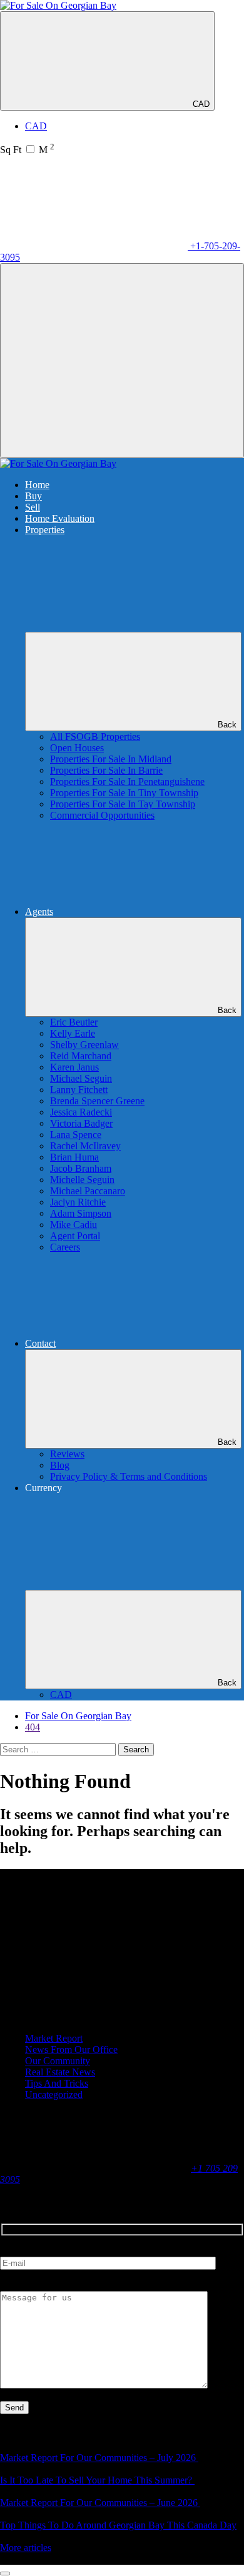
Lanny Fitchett (79, 1090)
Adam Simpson (81, 1213)
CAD (201, 104)
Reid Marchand (81, 1056)
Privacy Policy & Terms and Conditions (129, 1476)
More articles (26, 2548)
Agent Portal (75, 1236)
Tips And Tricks (57, 2083)
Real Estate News (60, 2072)
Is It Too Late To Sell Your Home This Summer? (97, 2480)
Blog (60, 1465)
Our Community (58, 2061)
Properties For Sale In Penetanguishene (127, 781)
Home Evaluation (60, 518)
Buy (33, 496)
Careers (65, 1247)
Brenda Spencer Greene (97, 1101)
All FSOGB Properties (95, 736)
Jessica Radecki (81, 1112)
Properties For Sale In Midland (111, 759)
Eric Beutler (74, 1022)
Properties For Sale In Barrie (106, 770)
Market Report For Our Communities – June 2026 (100, 2503)
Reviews (67, 1454)
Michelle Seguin (82, 1180)
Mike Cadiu (74, 1225)
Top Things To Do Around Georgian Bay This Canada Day (118, 2525)
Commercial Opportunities (102, 815)
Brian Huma (74, 1157)
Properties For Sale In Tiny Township (124, 793)
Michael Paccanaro (88, 1191)
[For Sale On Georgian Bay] (58, 5)
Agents (39, 911)
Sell (33, 507)
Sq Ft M (27, 150)
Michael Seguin (81, 1078)
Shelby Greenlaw (84, 1045)
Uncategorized (54, 2094)
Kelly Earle (73, 1033)
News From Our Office (71, 2049)
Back (227, 725)
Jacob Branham (81, 1168)
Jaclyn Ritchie (78, 1202)
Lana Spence (76, 1135)
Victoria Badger (81, 1123)
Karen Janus (74, 1067)
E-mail (13, 2251)
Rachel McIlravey (85, 1146)
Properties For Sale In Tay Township (123, 804)
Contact (40, 1343)
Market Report (54, 2038)
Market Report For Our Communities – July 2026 (99, 2458)
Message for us (30, 2285)
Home (37, 485)
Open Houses (77, 748)
